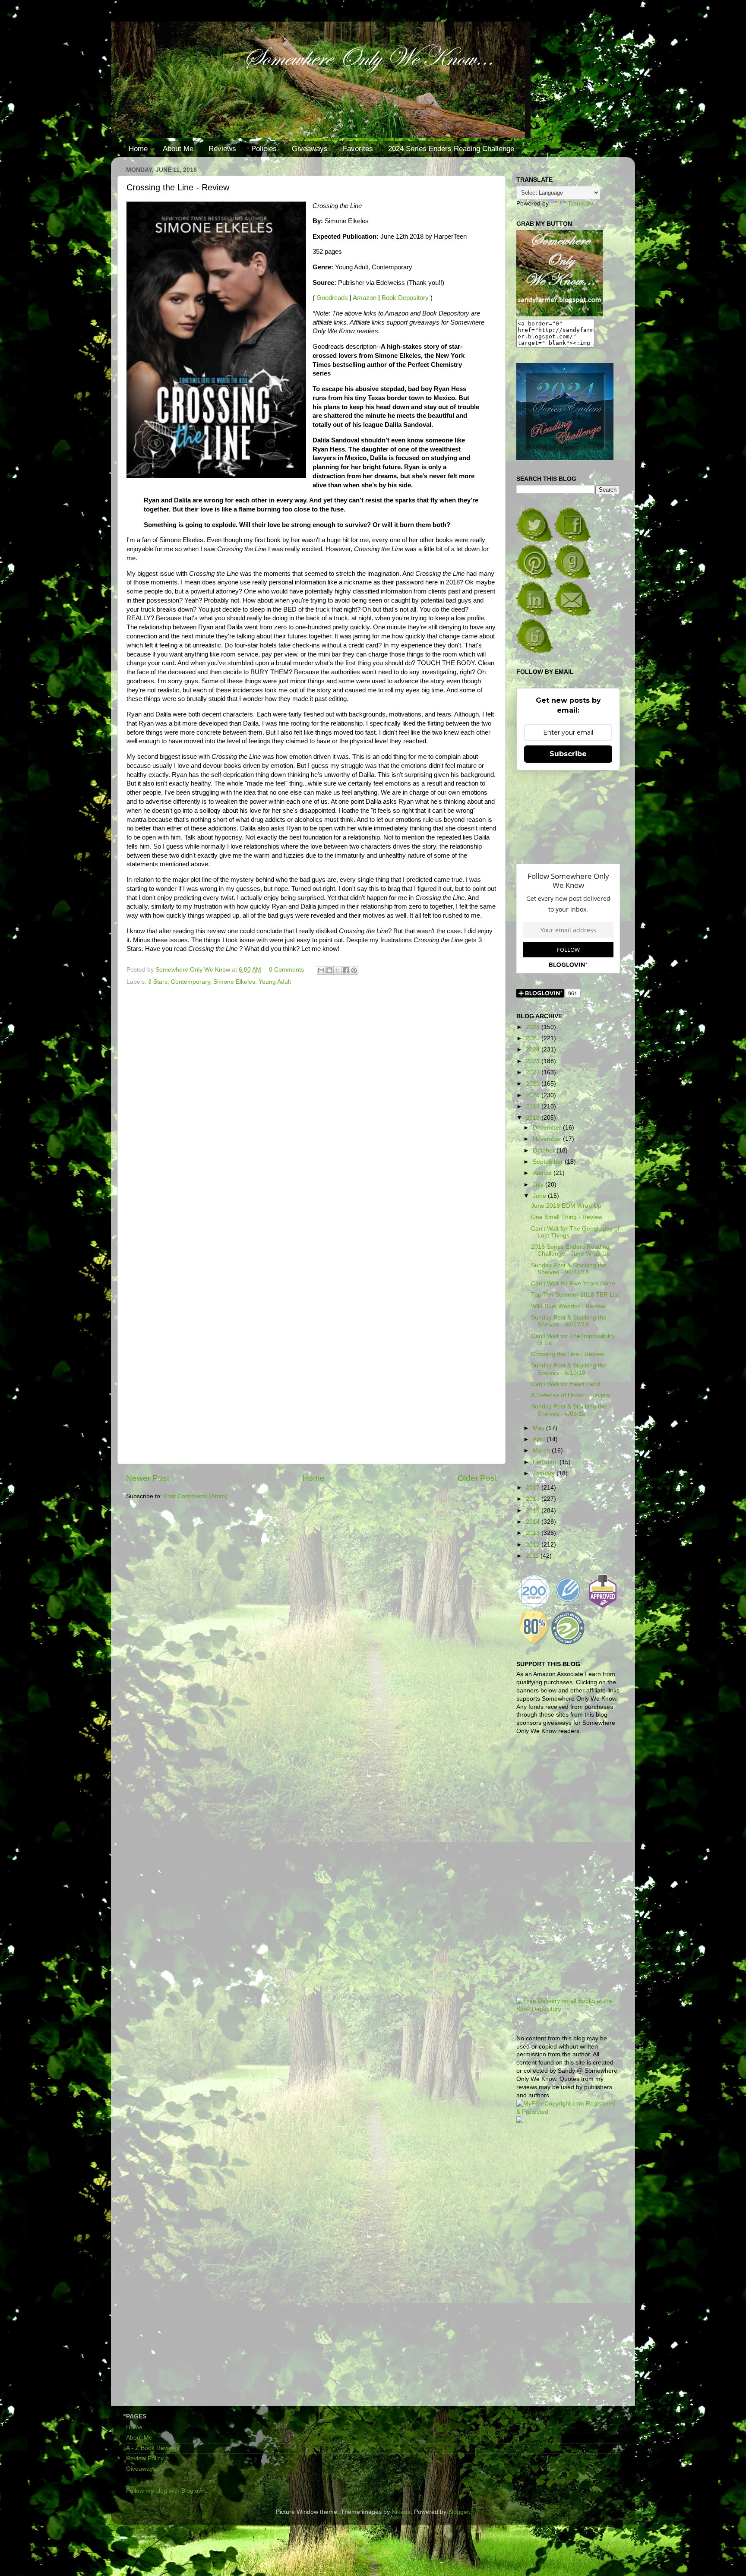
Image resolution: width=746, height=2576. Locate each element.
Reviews (222, 149)
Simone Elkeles (234, 982)
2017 (534, 1488)
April (540, 1439)
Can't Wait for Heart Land (566, 1384)
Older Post (477, 1478)
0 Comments (286, 970)
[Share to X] (338, 970)
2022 (534, 1072)
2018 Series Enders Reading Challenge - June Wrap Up (571, 1250)
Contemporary (190, 982)
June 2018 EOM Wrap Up (566, 1206)
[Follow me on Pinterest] (534, 577)
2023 (534, 1061)
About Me (178, 149)
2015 (534, 1511)
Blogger (458, 2512)
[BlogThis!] (329, 970)
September (549, 1162)
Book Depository (405, 298)
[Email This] (321, 970)
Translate (580, 204)
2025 (534, 1038)
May (539, 1428)
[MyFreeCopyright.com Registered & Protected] (568, 2112)
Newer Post (148, 1478)
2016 (534, 1499)
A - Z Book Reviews (153, 2448)
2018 (534, 1118)
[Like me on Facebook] (572, 540)
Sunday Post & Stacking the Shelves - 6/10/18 (569, 1369)
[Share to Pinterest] (354, 970)
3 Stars (158, 982)
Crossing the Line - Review (568, 1354)
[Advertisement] (568, 2268)
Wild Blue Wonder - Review (568, 1306)
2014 (534, 1522)
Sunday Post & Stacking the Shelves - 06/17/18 (569, 1321)
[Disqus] (311, 1107)
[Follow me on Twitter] (534, 540)
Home (138, 149)
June (540, 1196)
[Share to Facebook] (346, 970)
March (542, 1451)
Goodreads (332, 298)
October (545, 1151)
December (548, 1128)
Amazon (365, 298)
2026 (534, 1027)
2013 (534, 1533)
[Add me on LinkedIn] (534, 614)
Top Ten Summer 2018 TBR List (575, 1295)
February (546, 1462)
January (545, 1473)
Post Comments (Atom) (196, 1496)
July (539, 1185)
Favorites (358, 149)
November (548, 1139)
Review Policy (145, 2458)
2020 (534, 1095)
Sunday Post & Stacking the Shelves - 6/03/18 (569, 1410)
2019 (534, 1106)
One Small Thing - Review (567, 1217)
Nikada (401, 2512)
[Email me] (572, 614)
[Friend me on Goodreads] (572, 577)
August (543, 1173)
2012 (534, 1545)
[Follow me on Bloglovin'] (534, 651)
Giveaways (310, 149)
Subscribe (568, 754)
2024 (534, 1050)
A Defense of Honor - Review (571, 1395)
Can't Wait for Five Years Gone (573, 1283)
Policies (264, 149)
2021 (534, 1084)
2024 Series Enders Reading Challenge (451, 149)
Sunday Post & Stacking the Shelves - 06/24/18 (569, 1269)
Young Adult (275, 982)
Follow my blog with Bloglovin (166, 2491)
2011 (533, 1556)
